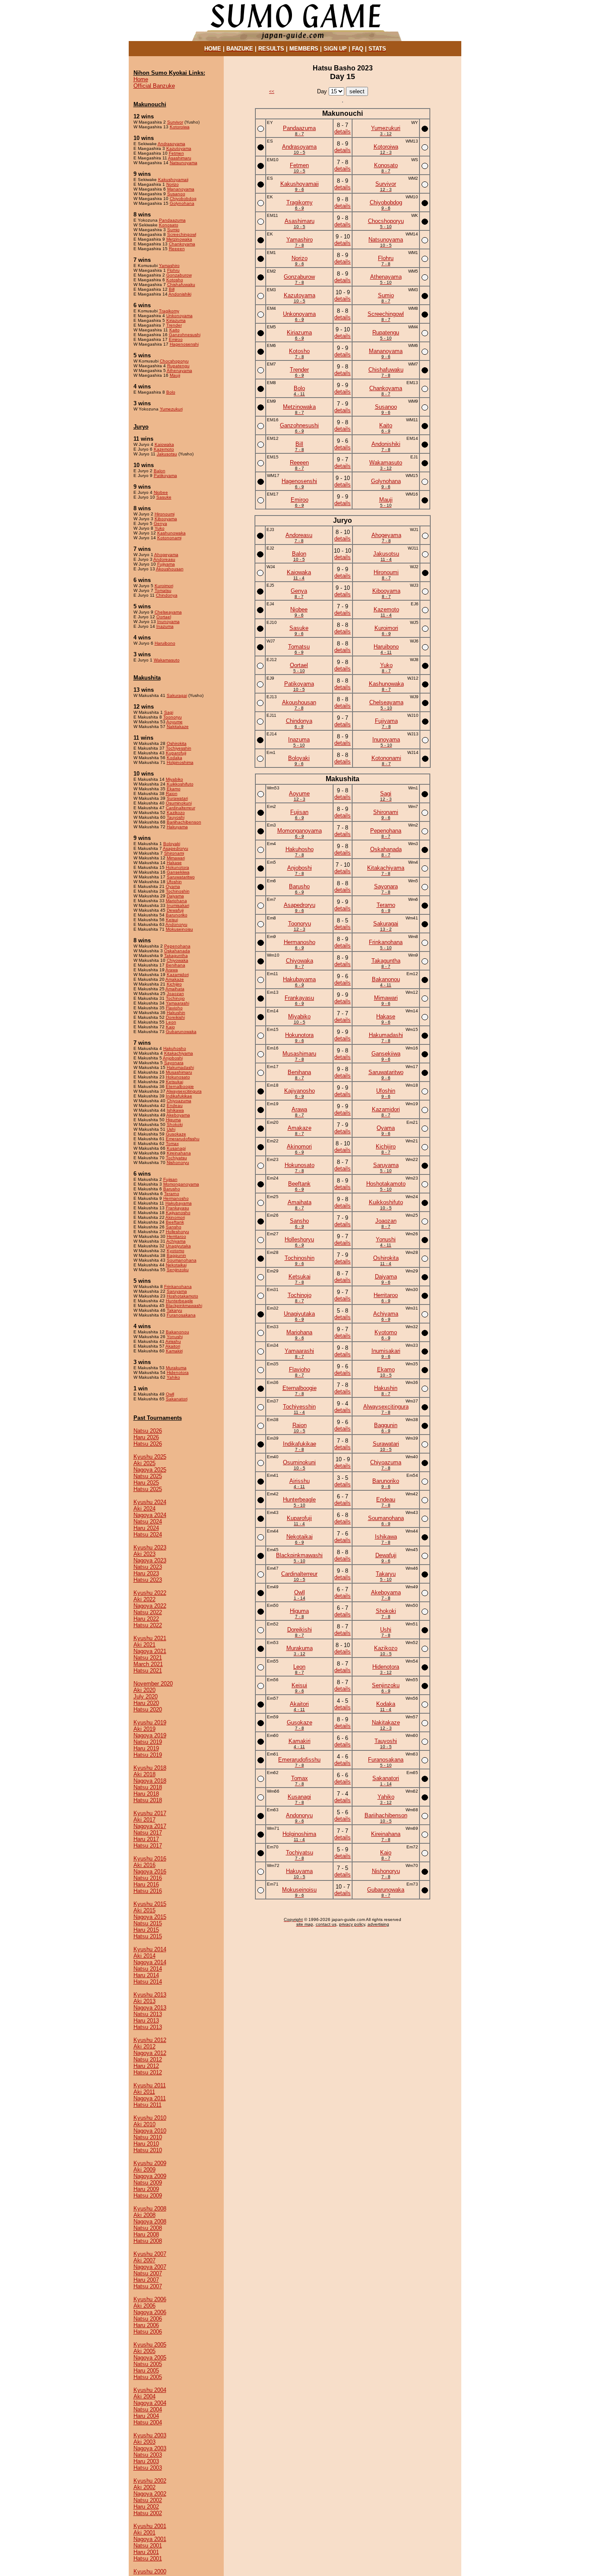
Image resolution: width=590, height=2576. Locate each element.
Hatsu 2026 (148, 1444)
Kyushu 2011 (150, 2085)
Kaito (174, 330)
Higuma (173, 1120)
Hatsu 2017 (148, 1846)
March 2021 (148, 1664)
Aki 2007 (144, 2260)
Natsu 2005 (148, 2364)
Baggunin (176, 1255)
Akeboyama (178, 1115)
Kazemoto (164, 449)
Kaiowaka (164, 444)
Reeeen (177, 249)
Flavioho (174, 1008)
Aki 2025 (144, 1463)
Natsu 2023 (148, 1567)
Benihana (176, 965)
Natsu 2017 (148, 1833)
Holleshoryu (178, 1232)
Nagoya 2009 (150, 2176)
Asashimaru (180, 158)
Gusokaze (176, 1134)
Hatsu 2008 (148, 2241)
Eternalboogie (180, 1086)
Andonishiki (180, 294)
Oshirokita (177, 743)
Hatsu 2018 (148, 1800)
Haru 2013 (146, 2021)
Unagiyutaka (178, 1246)
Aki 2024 (144, 1509)
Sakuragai (177, 695)
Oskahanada (177, 951)
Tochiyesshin (179, 748)
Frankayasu (178, 1208)
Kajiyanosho (178, 1213)
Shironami (174, 853)
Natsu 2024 (148, 1522)
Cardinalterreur (181, 808)
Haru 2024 (146, 1528)
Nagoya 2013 (150, 2008)
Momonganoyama (181, 1184)
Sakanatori (177, 1399)
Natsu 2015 (148, 1923)
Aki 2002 (144, 2487)
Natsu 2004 (148, 2409)
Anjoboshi (173, 1058)
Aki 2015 (144, 1910)
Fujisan (170, 1179)
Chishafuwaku (181, 285)
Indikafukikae (179, 1096)
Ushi (171, 1129)
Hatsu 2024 (148, 1534)
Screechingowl (182, 234)
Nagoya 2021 (150, 1651)
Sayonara (174, 1063)
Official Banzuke (154, 86)
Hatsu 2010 (148, 2150)
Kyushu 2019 (150, 1722)
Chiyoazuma (179, 1101)
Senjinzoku (178, 1270)
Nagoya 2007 (150, 2267)
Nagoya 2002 (150, 2494)
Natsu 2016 (148, 1878)
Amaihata (175, 989)
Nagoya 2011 (150, 2098)
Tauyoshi (176, 817)
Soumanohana (182, 1260)
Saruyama (177, 1291)
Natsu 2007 (148, 2273)
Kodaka (174, 758)
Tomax (172, 1143)
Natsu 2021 (148, 1658)
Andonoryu (176, 924)
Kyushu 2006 (150, 2299)
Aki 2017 (144, 1820)
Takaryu (174, 1310)
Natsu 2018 (148, 1787)
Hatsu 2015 (148, 1936)
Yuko (160, 528)
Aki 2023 (144, 1554)
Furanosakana (181, 1315)
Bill (172, 289)
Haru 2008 (146, 2234)
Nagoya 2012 (150, 2053)
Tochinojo (175, 998)
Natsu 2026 (148, 1431)
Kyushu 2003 (150, 2435)
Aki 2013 (144, 2001)
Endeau (175, 1105)
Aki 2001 (144, 2533)
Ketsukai (174, 1082)
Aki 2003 (144, 2442)
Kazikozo (176, 813)
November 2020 (153, 1684)
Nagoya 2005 (150, 2358)
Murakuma (176, 1368)
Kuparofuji (176, 753)
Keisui (172, 920)
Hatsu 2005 (148, 2377)
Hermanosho (176, 1198)
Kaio (170, 1027)
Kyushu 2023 (150, 1547)
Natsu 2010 (148, 2137)
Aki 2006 (144, 2306)
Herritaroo (176, 1236)
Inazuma (165, 626)
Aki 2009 (144, 2170)
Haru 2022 (146, 1619)
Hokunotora (178, 867)
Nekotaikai (176, 1265)
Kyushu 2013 (150, 1995)
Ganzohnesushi (185, 335)
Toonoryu (173, 717)
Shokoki (175, 1124)
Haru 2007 (146, 2280)
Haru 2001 (146, 2552)
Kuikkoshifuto (180, 784)
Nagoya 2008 (150, 2221)
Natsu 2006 (148, 2319)
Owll (170, 1394)
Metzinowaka (179, 239)
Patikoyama (165, 475)
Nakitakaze (178, 727)
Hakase (174, 863)
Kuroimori (164, 586)
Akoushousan (170, 569)
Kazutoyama (179, 148)
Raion (172, 793)
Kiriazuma (176, 320)
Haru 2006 (146, 2325)
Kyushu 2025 (150, 1457)
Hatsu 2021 (148, 1671)
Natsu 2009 (148, 2183)
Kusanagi (176, 1148)
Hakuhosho (175, 1048)
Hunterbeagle (179, 1301)
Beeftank (175, 1222)
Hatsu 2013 (148, 2027)
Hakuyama (177, 827)
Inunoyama (168, 622)
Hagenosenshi (184, 344)
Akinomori (175, 1217)
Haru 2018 (146, 1794)
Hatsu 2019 (148, 1755)
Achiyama (176, 1241)
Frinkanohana (178, 1286)
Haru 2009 (146, 2189)
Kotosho (175, 280)
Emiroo (176, 339)
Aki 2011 (144, 2092)
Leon (171, 1022)
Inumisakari (178, 905)
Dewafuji (175, 910)
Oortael (164, 617)
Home (141, 79)
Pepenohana (177, 946)
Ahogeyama (166, 555)
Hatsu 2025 (148, 1489)
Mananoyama (181, 189)
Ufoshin (174, 882)
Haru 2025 (146, 1483)
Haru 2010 (146, 2144)
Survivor (175, 122)
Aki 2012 (144, 2046)
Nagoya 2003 (150, 2448)
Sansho (174, 1227)
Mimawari (176, 858)
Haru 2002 (146, 2507)
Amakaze (175, 979)
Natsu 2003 (148, 2455)
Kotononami (169, 538)
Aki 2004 (144, 2396)
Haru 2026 (146, 1437)
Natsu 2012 (148, 2059)
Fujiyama (166, 564)
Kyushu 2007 (150, 2254)
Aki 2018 (144, 1774)
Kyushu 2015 (150, 1904)
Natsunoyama (184, 163)
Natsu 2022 (148, 1612)
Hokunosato (178, 1077)
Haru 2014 (146, 1975)
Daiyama (175, 896)
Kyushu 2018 (150, 1768)
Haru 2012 (146, 2066)
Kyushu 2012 (150, 2040)
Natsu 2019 (148, 1742)
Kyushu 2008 (150, 2209)
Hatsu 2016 (148, 1891)
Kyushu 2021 (150, 1638)
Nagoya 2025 (150, 1470)
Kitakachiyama (179, 1053)
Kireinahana (179, 1153)
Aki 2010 (144, 2124)
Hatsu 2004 (148, 2422)
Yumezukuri (171, 409)
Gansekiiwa (178, 872)
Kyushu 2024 (150, 1502)
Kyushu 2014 (150, 1949)
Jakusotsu (167, 454)
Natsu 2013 (148, 2014)
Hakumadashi (180, 1067)
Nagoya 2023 (150, 1560)
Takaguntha (176, 956)
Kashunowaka (171, 533)
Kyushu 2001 (150, 2526)
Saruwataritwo (181, 877)
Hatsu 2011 (147, 2105)
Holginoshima (180, 762)
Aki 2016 (144, 1865)
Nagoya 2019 (150, 1735)
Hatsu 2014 (148, 1982)
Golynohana (182, 203)
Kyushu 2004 (150, 2390)
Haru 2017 (146, 1839)
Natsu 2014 (148, 1969)
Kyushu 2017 (150, 1813)
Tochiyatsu (176, 1158)
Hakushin (176, 1013)
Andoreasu (164, 559)
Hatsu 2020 (148, 1709)
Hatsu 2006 (148, 2332)
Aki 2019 (144, 1729)
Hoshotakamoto (182, 1296)
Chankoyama (182, 244)
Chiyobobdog (183, 199)
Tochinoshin (178, 891)
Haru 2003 (146, 2461)
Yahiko (173, 1377)
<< (272, 91)
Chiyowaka (178, 960)
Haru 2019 (146, 1748)
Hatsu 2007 (148, 2286)
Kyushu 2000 (150, 2571)
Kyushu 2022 (150, 1593)
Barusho (172, 1189)
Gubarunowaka (181, 1032)
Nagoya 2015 (150, 1917)
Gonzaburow (179, 275)
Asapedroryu (176, 848)
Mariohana (176, 901)
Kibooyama (166, 519)
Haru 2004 (146, 2416)
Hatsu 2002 (148, 2513)
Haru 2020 (146, 1703)
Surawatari (177, 798)
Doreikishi (175, 1017)
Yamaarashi (178, 1003)
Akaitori (173, 1346)
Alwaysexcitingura (184, 1091)
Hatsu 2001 (148, 2559)
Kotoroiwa (180, 127)
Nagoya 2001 (150, 2539)
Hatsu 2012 (148, 2072)
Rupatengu (178, 366)
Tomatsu (163, 590)
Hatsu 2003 (148, 2468)
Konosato (169, 225)
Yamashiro (169, 266)
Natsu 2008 (148, 2228)
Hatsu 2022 (148, 1625)
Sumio (173, 230)
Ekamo (174, 789)
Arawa (172, 970)
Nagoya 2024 (150, 1515)
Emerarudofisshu (183, 1139)
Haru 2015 (146, 1930)
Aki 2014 (144, 1956)
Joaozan (175, 994)
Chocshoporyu (174, 361)
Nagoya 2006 (150, 2312)
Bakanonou (178, 1332)
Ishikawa (175, 1110)
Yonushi (175, 1337)
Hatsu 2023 (148, 1580)
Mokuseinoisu (179, 929)
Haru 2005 (146, 2371)
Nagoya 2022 (150, 1606)
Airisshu (173, 1341)
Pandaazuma (172, 220)
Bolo (171, 392)
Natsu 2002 (148, 2500)
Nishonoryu (178, 1162)
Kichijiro (174, 984)
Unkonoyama (179, 316)
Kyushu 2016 (150, 1859)
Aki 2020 (144, 1690)
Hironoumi (165, 514)
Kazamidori (178, 975)
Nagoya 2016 (150, 1872)
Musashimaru (179, 1072)
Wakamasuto (167, 660)
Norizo (173, 184)
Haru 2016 (146, 1884)
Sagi (169, 712)
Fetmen (176, 153)
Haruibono (165, 643)
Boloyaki (172, 844)
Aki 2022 (144, 1599)
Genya (160, 523)
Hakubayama (179, 1203)
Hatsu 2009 (148, 2196)
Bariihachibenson (184, 822)
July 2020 (146, 1697)
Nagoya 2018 (150, 1781)
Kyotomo (176, 1251)
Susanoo (176, 194)
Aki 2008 (144, 2215)
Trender (174, 325)
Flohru (173, 270)
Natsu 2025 (148, 1476)
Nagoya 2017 (150, 1826)
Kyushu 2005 (150, 2345)
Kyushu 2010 (150, 2118)
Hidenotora (178, 1372)
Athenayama (179, 370)
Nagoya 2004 (150, 2403)
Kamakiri (174, 1351)
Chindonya (167, 595)
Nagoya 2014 (150, 1962)
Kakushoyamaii (173, 180)
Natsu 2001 (148, 2546)
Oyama (173, 886)
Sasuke (164, 497)
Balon (160, 471)
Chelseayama (168, 612)
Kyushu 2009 (150, 2163)
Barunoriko (177, 915)
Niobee (161, 492)
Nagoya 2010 (150, 2131)
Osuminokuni (179, 803)
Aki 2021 (144, 1645)
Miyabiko (174, 779)
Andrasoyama (171, 144)
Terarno (172, 1194)
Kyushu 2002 (150, 2481)
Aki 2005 (144, 2351)
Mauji (175, 375)
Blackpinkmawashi (184, 1305)
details (343, 132)
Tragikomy (169, 311)
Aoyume (174, 722)
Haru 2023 (146, 1573)
